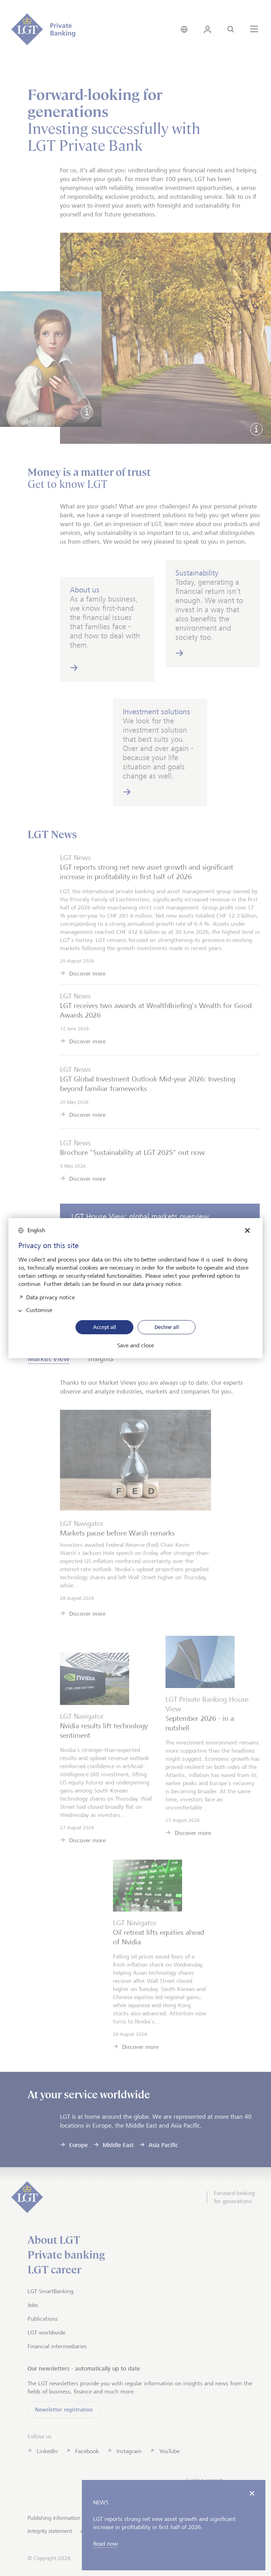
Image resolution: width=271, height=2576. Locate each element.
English (36, 1230)
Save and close (135, 1346)
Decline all (167, 1327)
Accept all (105, 1327)
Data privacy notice (50, 1297)
